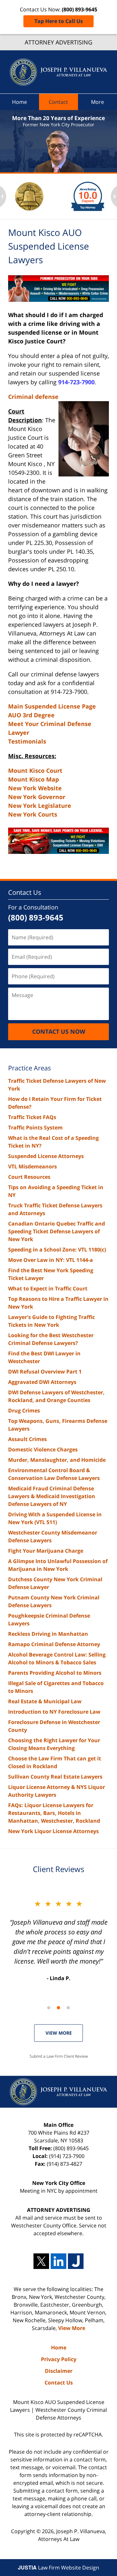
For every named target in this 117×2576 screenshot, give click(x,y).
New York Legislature (40, 806)
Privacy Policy (59, 2359)
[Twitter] (41, 2261)
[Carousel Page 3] (68, 2008)
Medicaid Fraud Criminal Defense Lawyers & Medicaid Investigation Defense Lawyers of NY (52, 1496)
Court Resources (29, 1177)
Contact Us (25, 892)
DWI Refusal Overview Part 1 (45, 1372)
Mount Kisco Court (35, 770)
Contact (58, 102)
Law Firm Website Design (58, 2568)
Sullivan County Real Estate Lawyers (55, 1777)
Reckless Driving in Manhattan (48, 1634)
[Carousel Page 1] (49, 2008)
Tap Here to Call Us (59, 21)
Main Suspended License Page (52, 706)
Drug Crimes (24, 1411)
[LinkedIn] (58, 2261)
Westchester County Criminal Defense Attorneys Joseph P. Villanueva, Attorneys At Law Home (58, 72)
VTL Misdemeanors (32, 1166)
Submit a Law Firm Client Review (59, 2056)
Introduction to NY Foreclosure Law (54, 1712)
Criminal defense (33, 397)
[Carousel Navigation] (58, 2007)
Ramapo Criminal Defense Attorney (54, 1644)
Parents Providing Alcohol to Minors (55, 1673)
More (97, 102)
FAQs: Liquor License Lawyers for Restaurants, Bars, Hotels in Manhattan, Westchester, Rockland (54, 1813)
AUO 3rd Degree (31, 715)
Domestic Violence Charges (43, 1449)
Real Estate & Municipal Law (45, 1701)
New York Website (35, 788)
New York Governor (37, 797)
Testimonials (27, 741)
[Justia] (76, 2261)
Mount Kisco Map (33, 779)
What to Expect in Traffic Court (48, 1288)
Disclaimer (59, 2371)
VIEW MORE (59, 2033)
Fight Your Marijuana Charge (46, 1551)
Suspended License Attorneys (46, 1156)
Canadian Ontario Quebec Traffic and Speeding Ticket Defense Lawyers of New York (57, 1231)
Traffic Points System (35, 1128)
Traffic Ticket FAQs (32, 1117)
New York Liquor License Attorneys (53, 1831)
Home (19, 102)
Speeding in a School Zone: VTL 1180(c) (57, 1250)
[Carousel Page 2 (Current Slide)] (58, 2008)
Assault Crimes (27, 1439)
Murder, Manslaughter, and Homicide (57, 1460)
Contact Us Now (59, 1031)
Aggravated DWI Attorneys (42, 1382)
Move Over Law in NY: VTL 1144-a (51, 1260)
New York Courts (33, 814)
